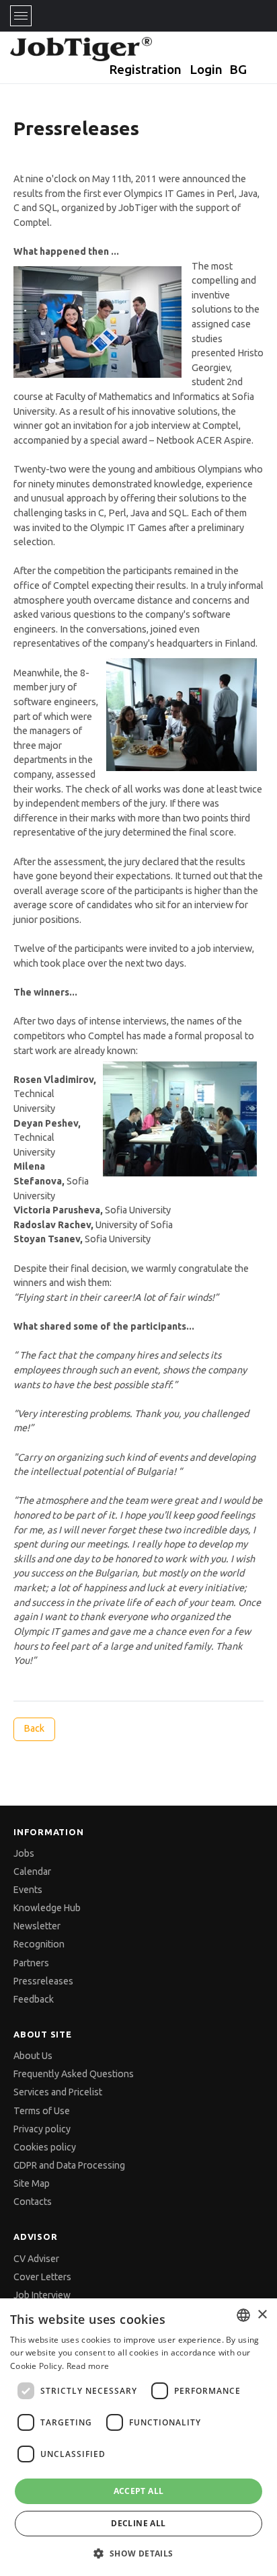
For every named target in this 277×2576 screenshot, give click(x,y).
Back (34, 1728)
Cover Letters (42, 2277)
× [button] (262, 2315)
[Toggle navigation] (21, 16)
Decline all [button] (138, 2523)
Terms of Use (42, 2111)
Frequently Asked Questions (74, 2074)
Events (28, 1890)
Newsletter (37, 1926)
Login (206, 69)
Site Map (32, 2183)
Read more (88, 2366)
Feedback (34, 1999)
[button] (138, 2553)
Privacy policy (42, 2129)
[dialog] (138, 2437)
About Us (33, 2056)
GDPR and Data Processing (69, 2165)
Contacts (33, 2202)
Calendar (32, 1871)
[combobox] (243, 2315)
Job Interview (42, 2295)
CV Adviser (36, 2259)
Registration (145, 69)
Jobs (24, 1853)
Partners (31, 1963)
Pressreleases (43, 1981)
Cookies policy (45, 2147)
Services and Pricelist (58, 2092)
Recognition (39, 1944)
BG (238, 69)
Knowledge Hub (47, 1908)
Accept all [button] (139, 2491)
